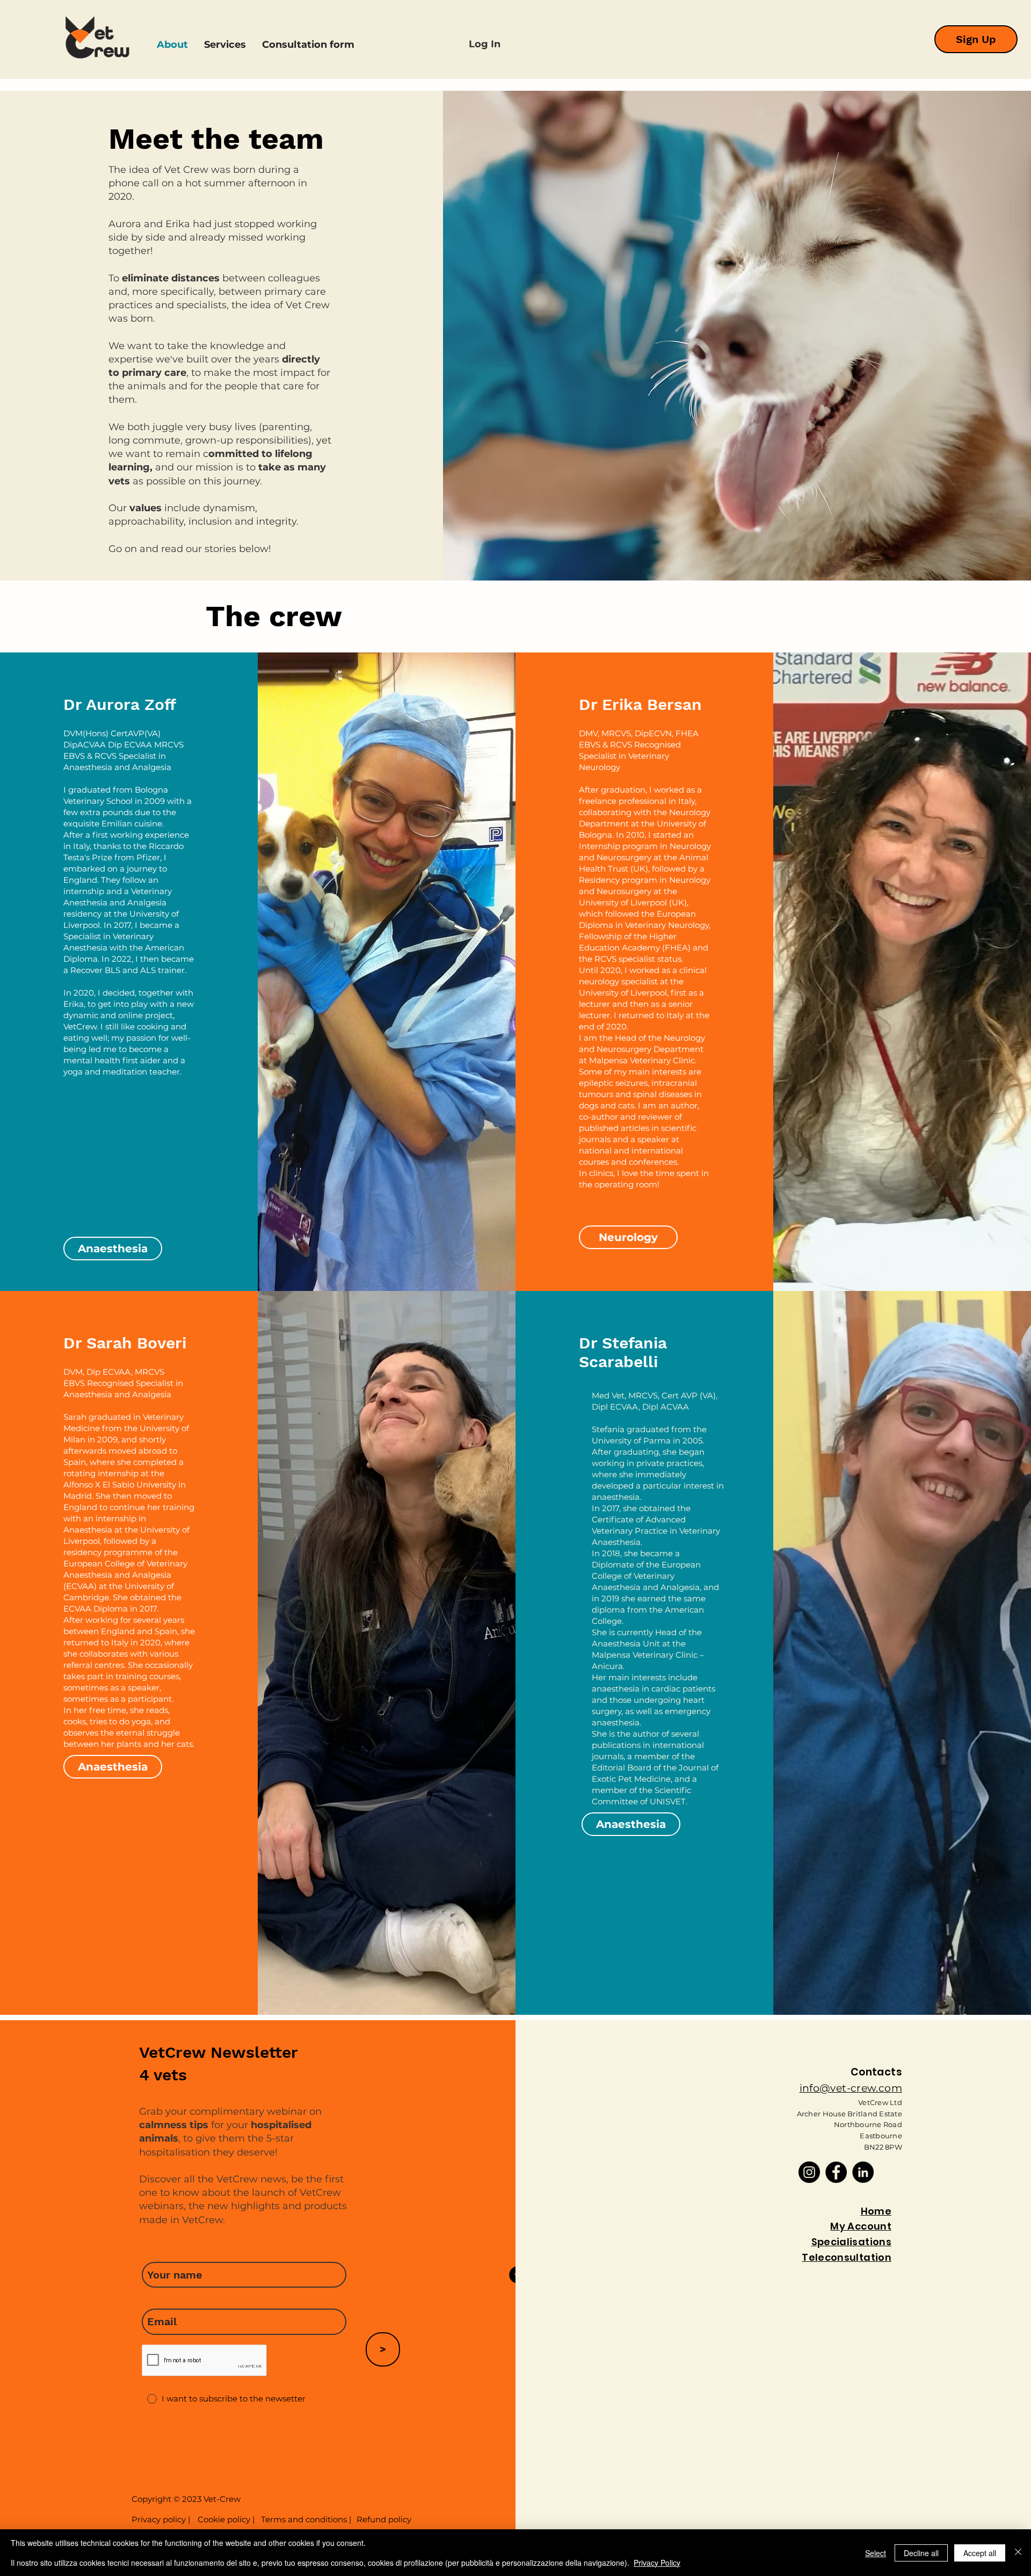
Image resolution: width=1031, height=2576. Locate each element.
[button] (650, 1191)
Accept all (980, 2553)
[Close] (1018, 2553)
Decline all (921, 2553)
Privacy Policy (657, 2563)
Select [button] (876, 2553)
